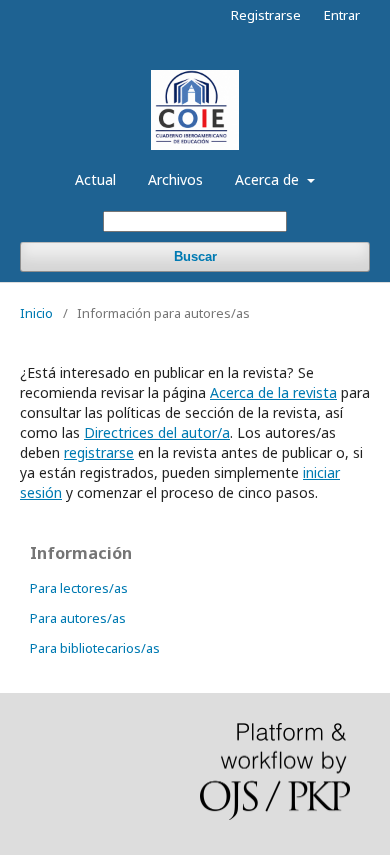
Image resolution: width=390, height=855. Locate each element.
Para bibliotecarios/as (95, 648)
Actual (95, 179)
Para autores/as (78, 618)
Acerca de (269, 179)
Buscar (195, 256)
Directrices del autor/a (157, 432)
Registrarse (266, 15)
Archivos (175, 179)
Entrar (342, 15)
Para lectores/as (79, 588)
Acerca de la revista (273, 392)
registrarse (99, 452)
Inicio (36, 313)
